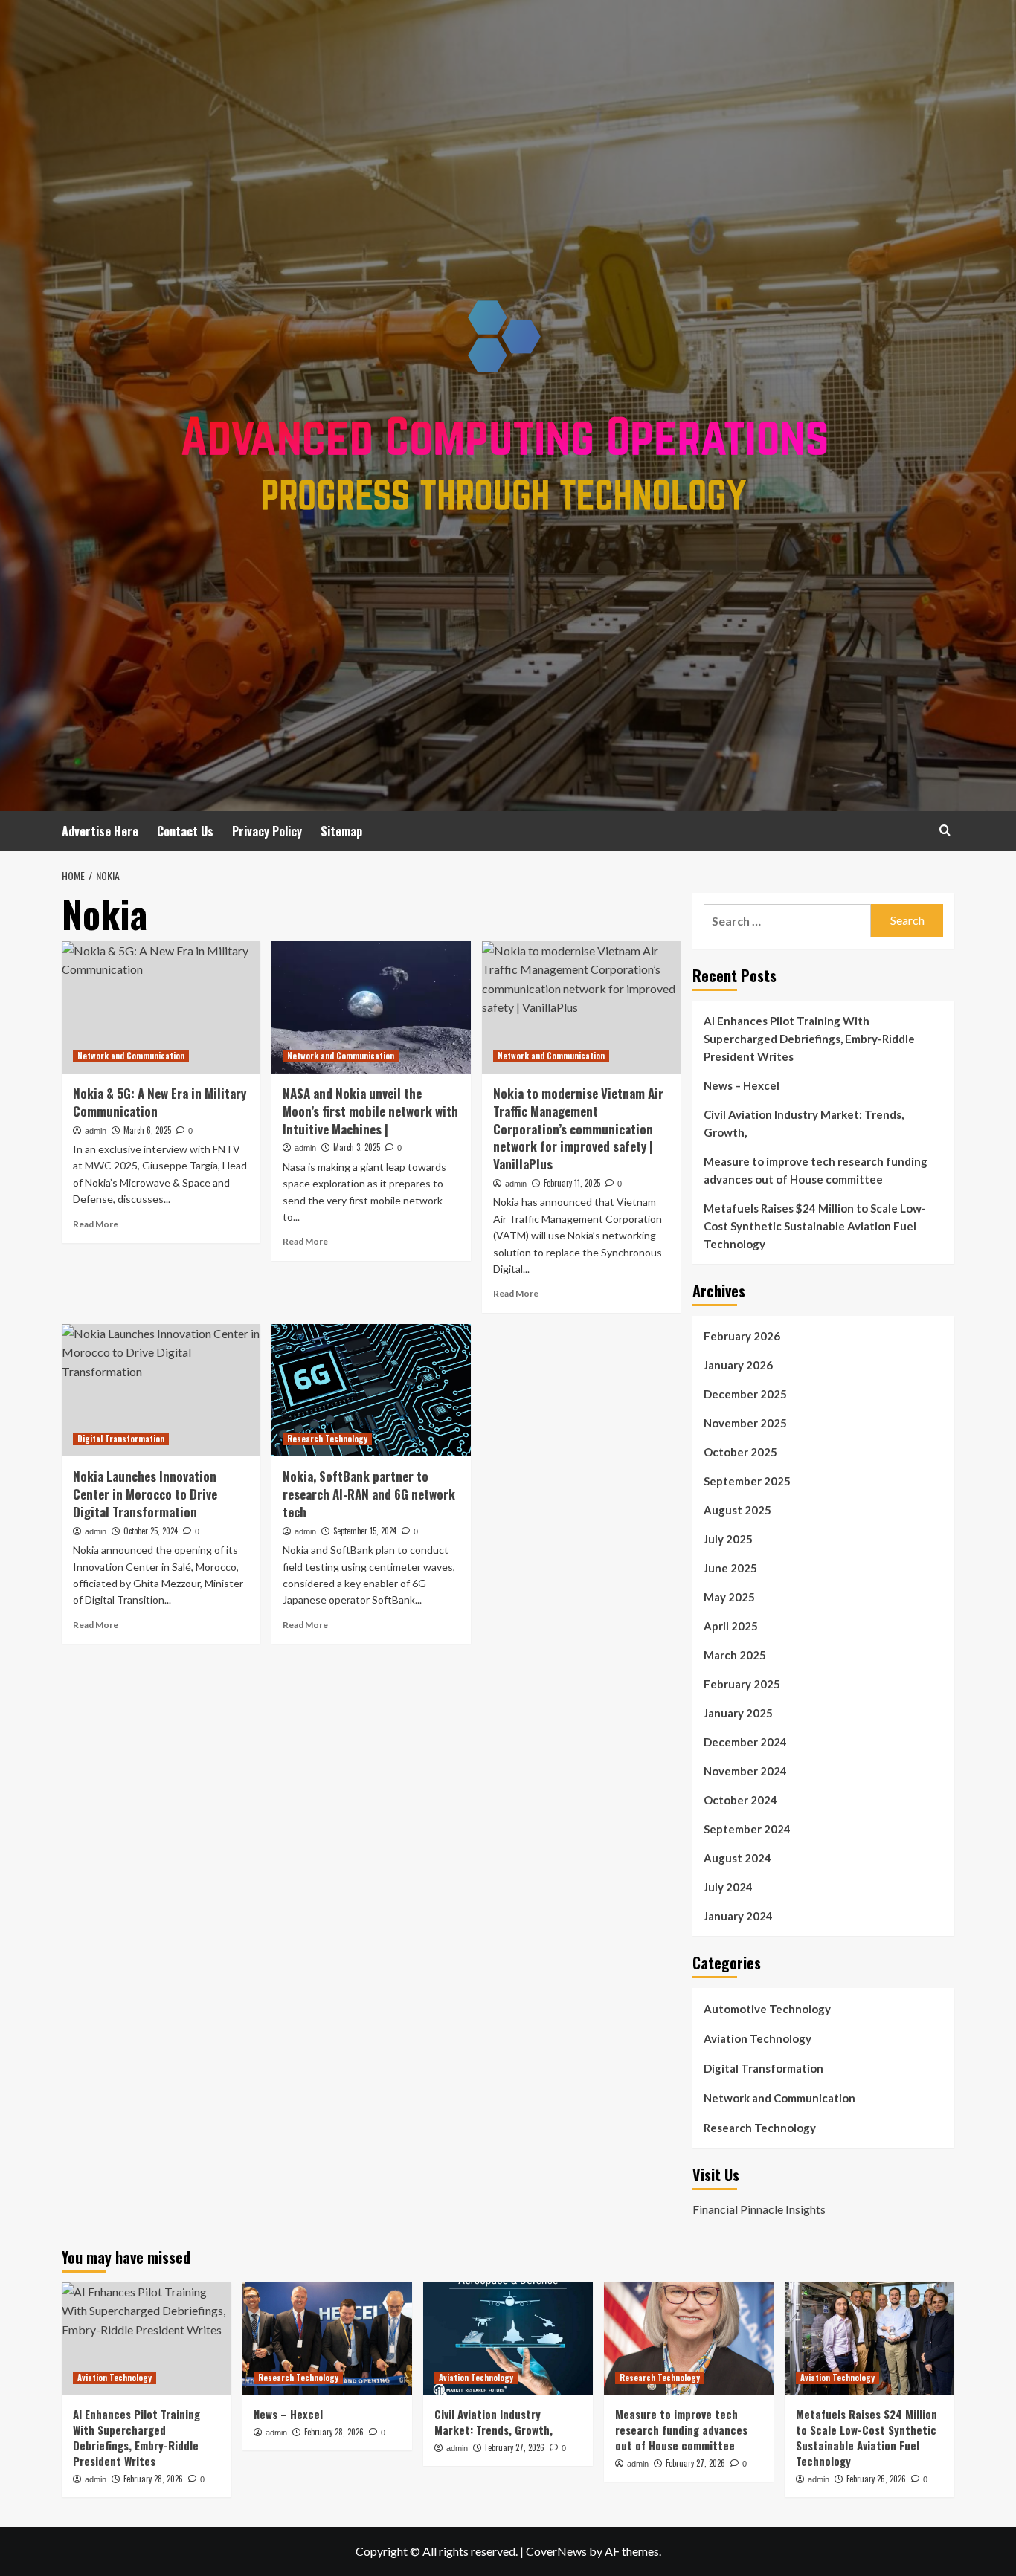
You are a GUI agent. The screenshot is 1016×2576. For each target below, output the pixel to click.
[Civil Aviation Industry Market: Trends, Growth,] (508, 2339)
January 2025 (738, 1713)
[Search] (945, 830)
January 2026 (738, 1365)
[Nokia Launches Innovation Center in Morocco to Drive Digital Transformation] (161, 1390)
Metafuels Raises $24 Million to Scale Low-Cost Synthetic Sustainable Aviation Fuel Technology (815, 1226)
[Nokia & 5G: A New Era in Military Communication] (161, 1007)
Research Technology (327, 1439)
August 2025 (737, 1510)
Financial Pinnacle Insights (759, 2209)
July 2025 (728, 1539)
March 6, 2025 (147, 1130)
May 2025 (729, 1597)
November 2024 (745, 1771)
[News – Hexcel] (327, 2339)
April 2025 (731, 1626)
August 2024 (737, 1858)
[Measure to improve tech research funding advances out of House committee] (689, 2339)
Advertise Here (100, 831)
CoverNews (556, 2551)
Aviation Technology (758, 2038)
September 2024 (747, 1829)
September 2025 (747, 1481)
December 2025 (745, 1394)
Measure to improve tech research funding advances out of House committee (816, 1170)
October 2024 (740, 1800)
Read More (96, 1224)
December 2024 (745, 1742)
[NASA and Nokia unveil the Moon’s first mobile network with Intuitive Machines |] (371, 1007)
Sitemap (341, 831)
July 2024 (728, 1887)
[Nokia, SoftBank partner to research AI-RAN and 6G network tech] (371, 1390)
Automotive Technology (767, 2009)
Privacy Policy (267, 831)
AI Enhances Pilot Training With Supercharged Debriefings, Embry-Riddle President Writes (809, 1039)
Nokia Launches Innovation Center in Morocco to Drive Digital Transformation (145, 1494)
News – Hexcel (742, 1085)
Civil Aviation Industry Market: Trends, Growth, (804, 1123)
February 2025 (742, 1684)
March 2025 (735, 1655)
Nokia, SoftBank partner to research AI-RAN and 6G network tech (369, 1494)
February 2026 (742, 1336)
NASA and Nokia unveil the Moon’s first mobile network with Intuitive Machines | (370, 1111)
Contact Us (185, 831)
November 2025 (745, 1423)
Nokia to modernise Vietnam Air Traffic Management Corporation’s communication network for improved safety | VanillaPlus (578, 1129)
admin (96, 1131)
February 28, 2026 (153, 2479)
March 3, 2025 (357, 1147)
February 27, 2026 (515, 2447)
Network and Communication (131, 1056)
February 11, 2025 (572, 1183)
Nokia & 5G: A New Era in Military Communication (160, 1102)
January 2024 (738, 1916)
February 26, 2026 (876, 2479)
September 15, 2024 (365, 1531)
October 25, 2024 (151, 1531)
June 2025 (730, 1568)
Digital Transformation (121, 1439)
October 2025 (740, 1452)
